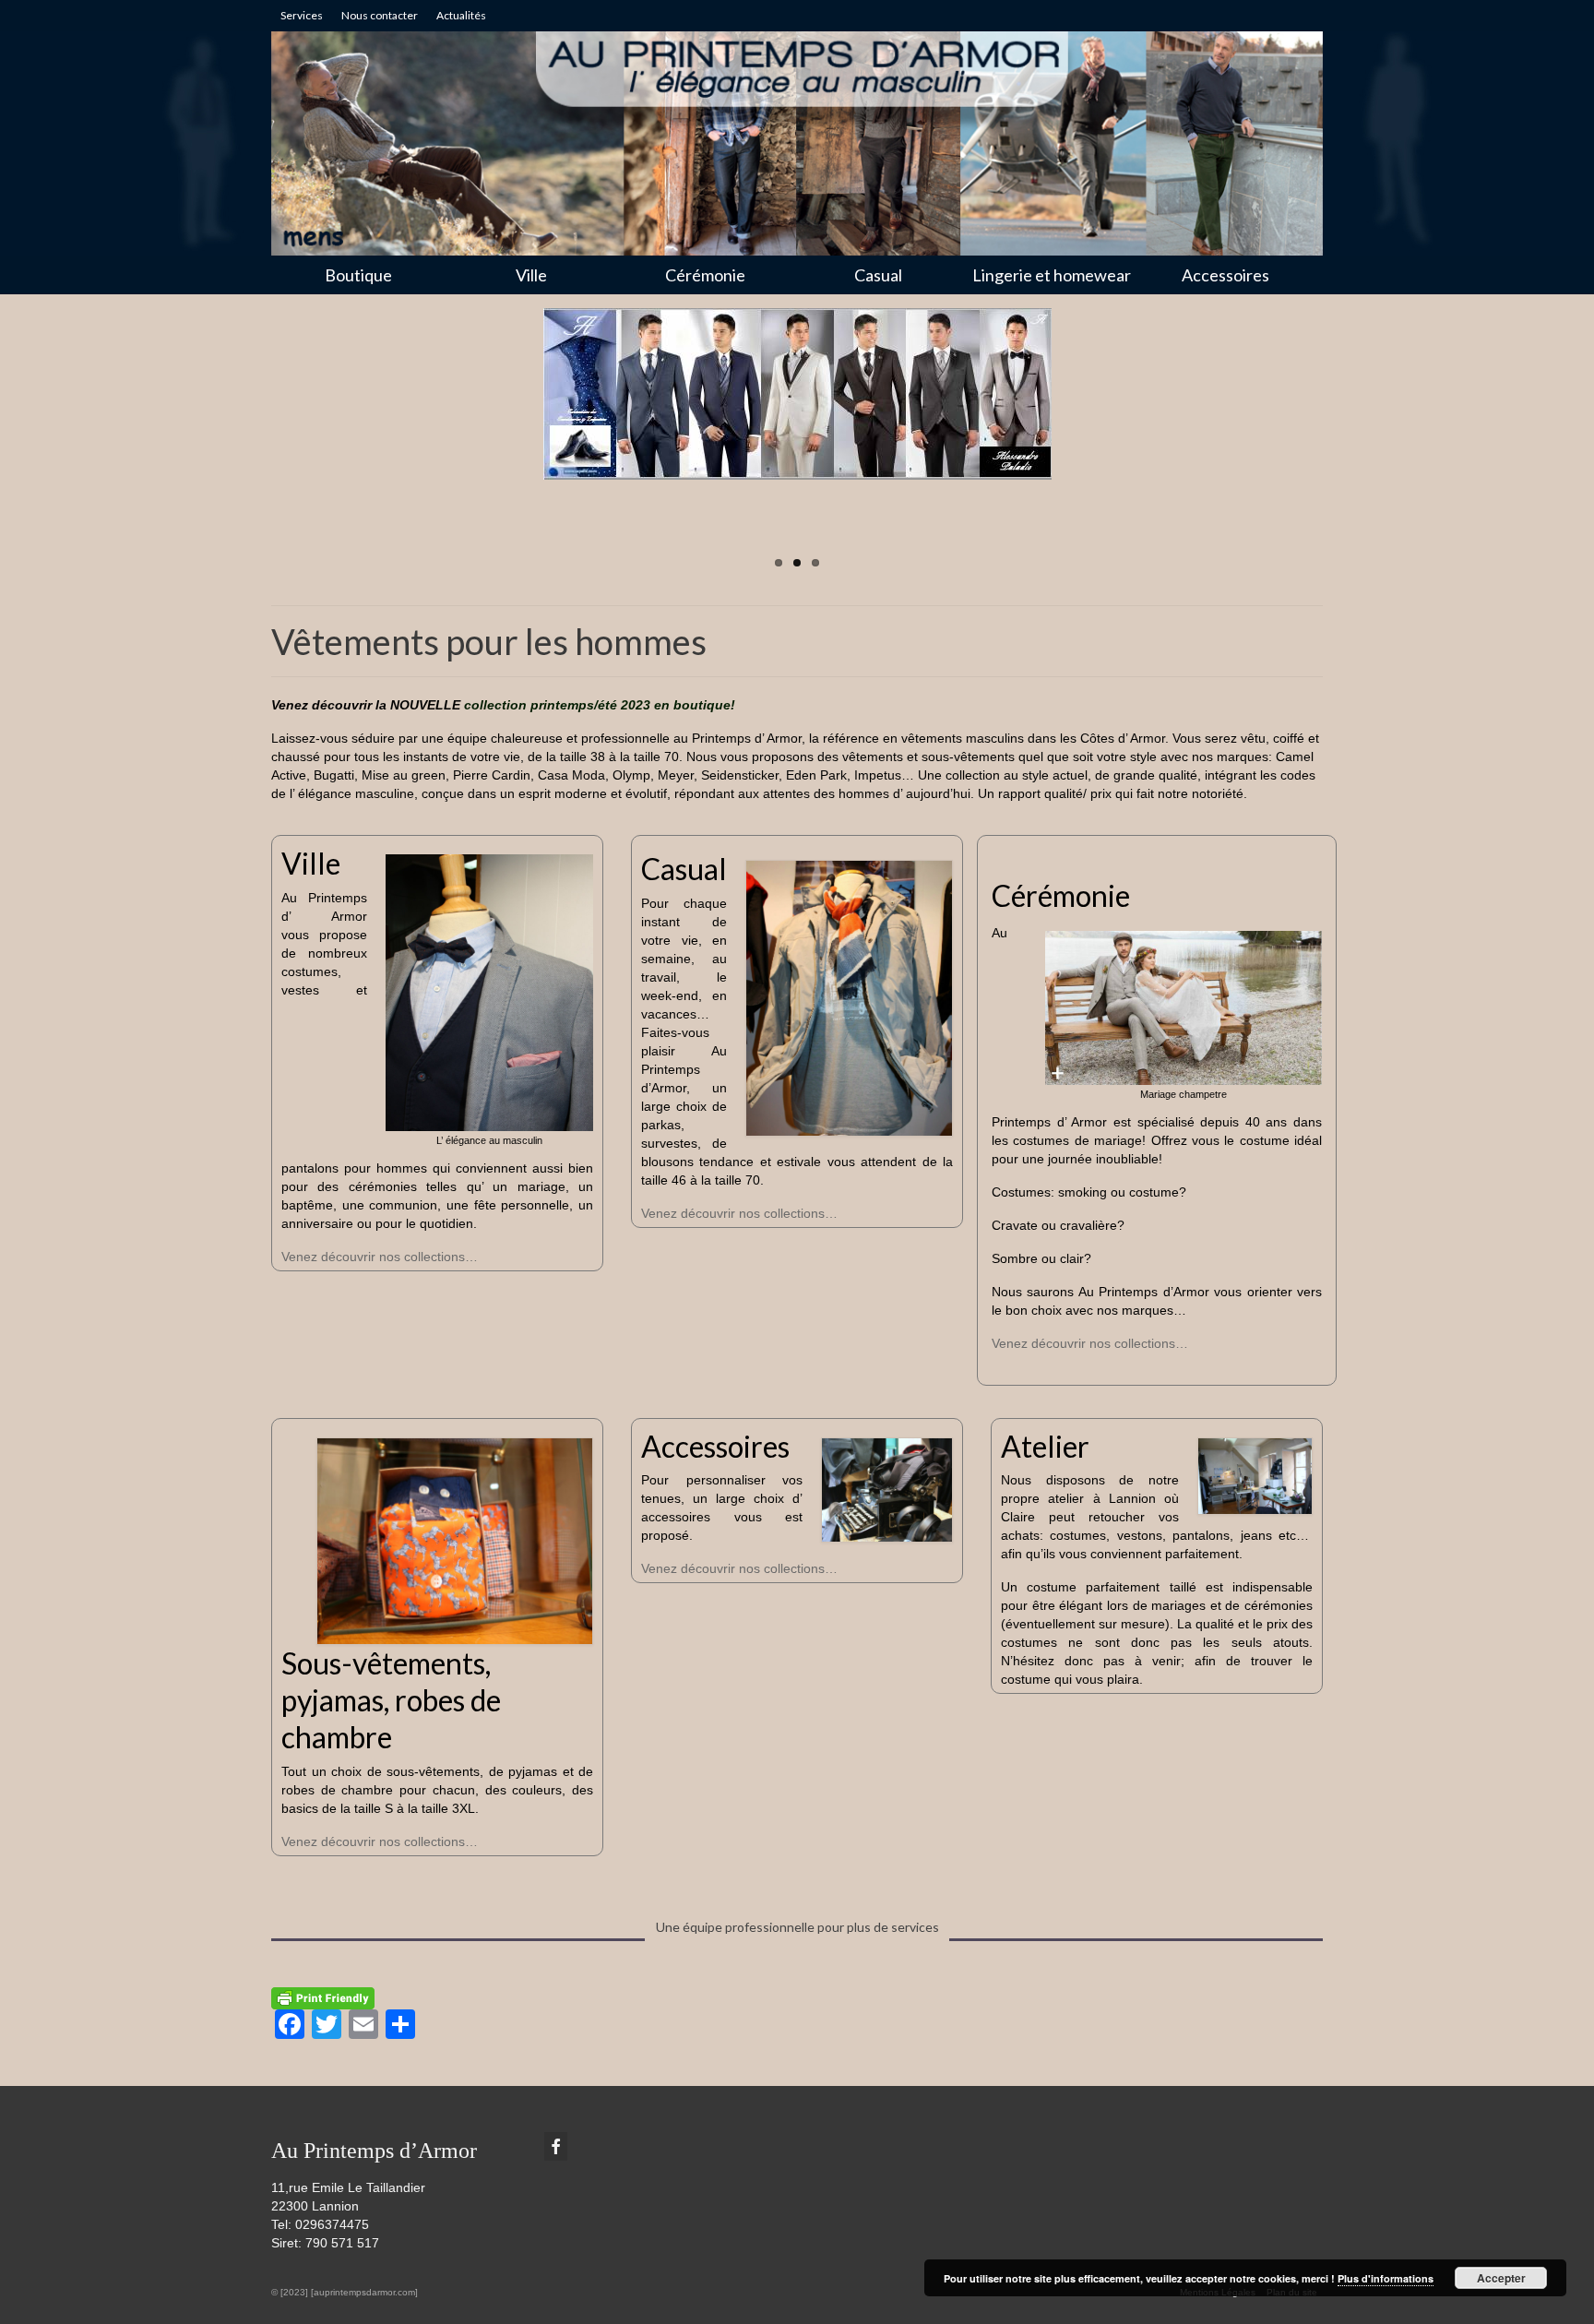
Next (1339, 443)
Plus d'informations (1386, 2278)
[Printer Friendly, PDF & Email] (323, 1996)
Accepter (1501, 2278)
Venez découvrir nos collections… (380, 1257)
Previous (255, 443)
